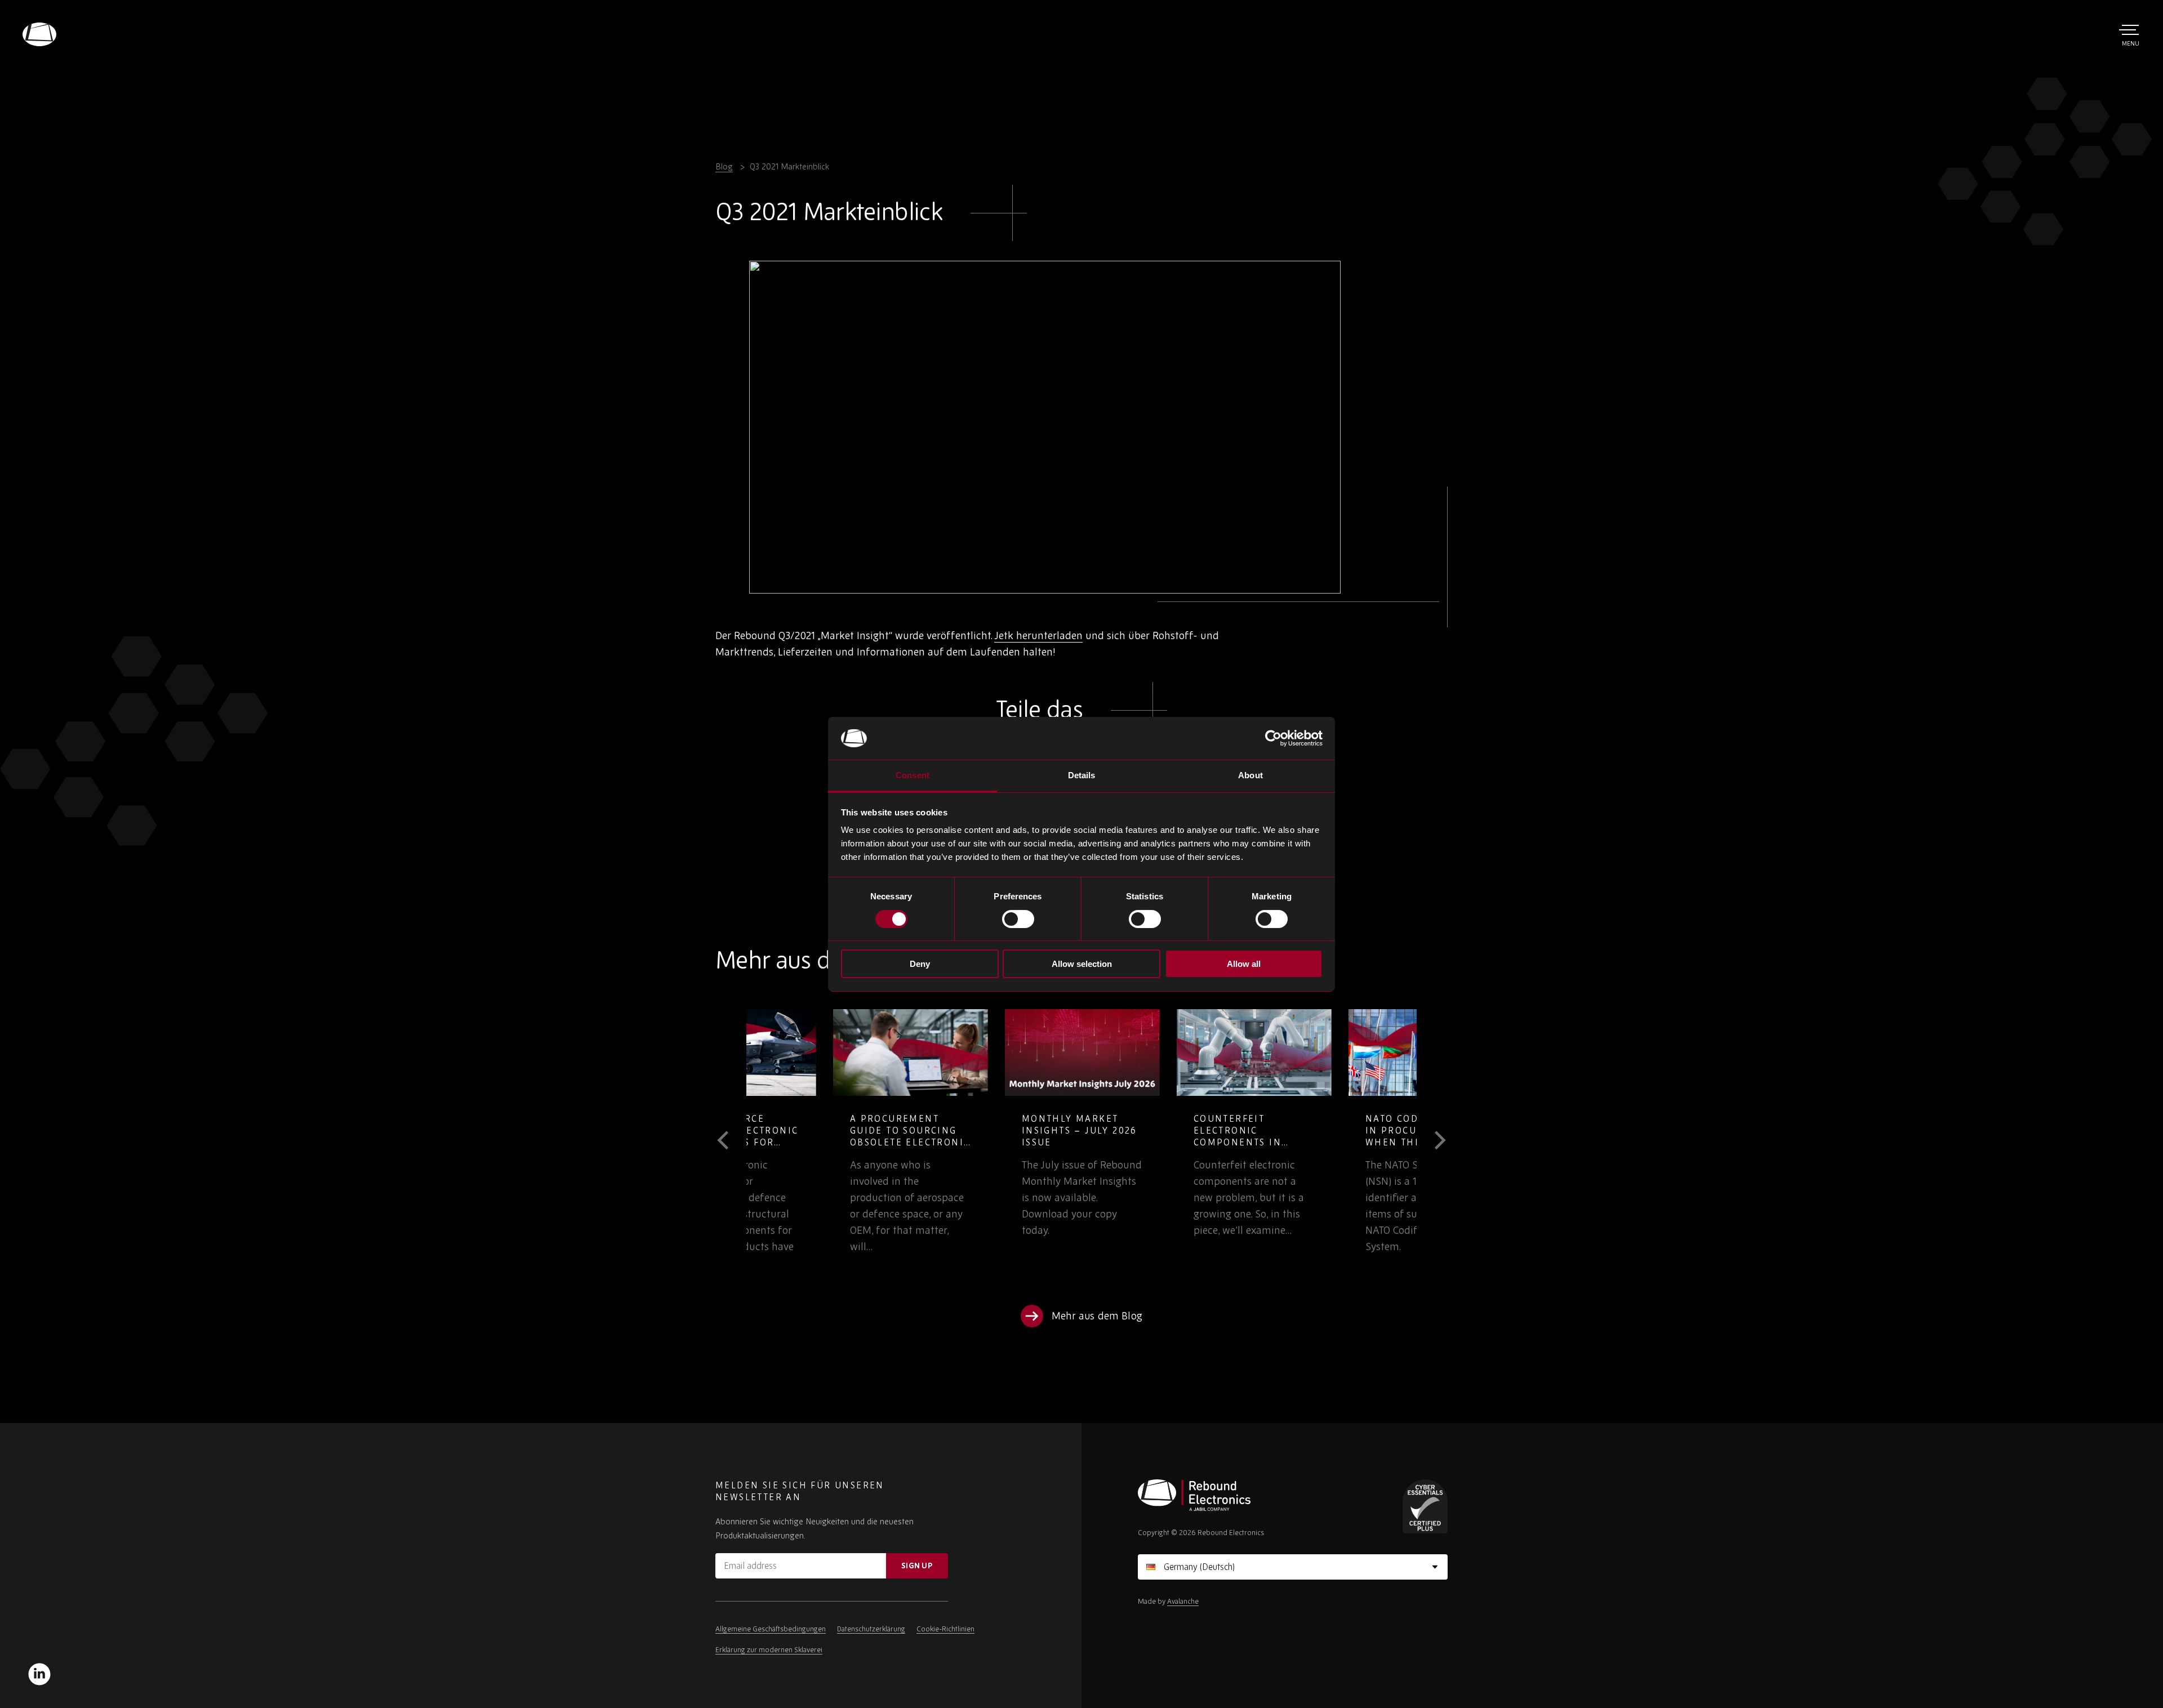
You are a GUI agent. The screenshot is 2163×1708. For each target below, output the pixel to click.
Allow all (1244, 964)
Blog (724, 166)
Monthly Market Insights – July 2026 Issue (993, 1130)
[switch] (1018, 919)
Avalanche (1183, 1601)
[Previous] (731, 1140)
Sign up (917, 1566)
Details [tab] (1082, 775)
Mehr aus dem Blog (1097, 1316)
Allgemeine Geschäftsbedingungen (771, 1629)
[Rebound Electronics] (39, 34)
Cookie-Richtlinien (945, 1629)
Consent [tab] (913, 775)
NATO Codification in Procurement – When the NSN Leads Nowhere (1338, 1136)
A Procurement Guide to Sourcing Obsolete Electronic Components (824, 1136)
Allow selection (1082, 964)
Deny (920, 964)
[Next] (1432, 1140)
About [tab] (1250, 775)
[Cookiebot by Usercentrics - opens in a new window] (1273, 738)
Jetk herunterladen (1038, 635)
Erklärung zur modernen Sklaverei (769, 1650)
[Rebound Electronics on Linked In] (39, 1674)
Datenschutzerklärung (871, 1629)
